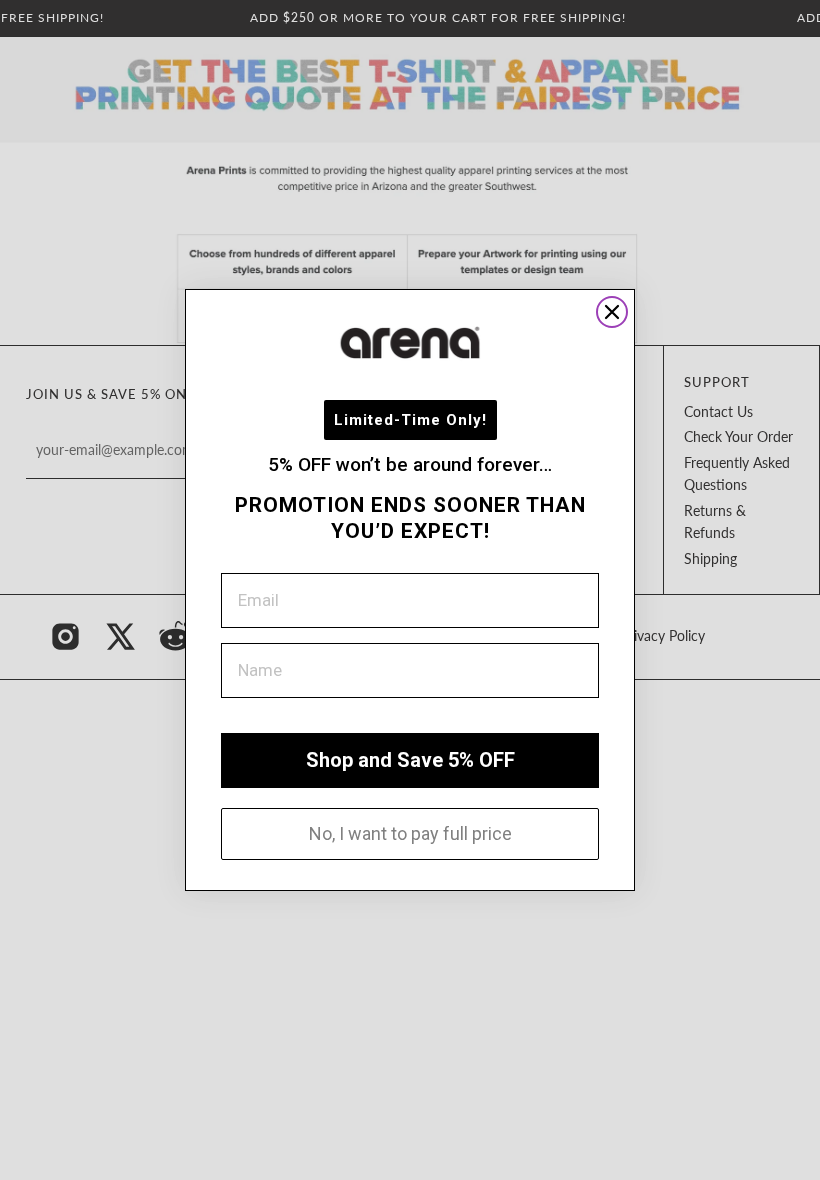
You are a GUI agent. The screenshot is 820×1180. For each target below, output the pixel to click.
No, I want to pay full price (410, 833)
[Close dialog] (612, 312)
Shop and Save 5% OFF (410, 760)
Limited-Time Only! (410, 420)
